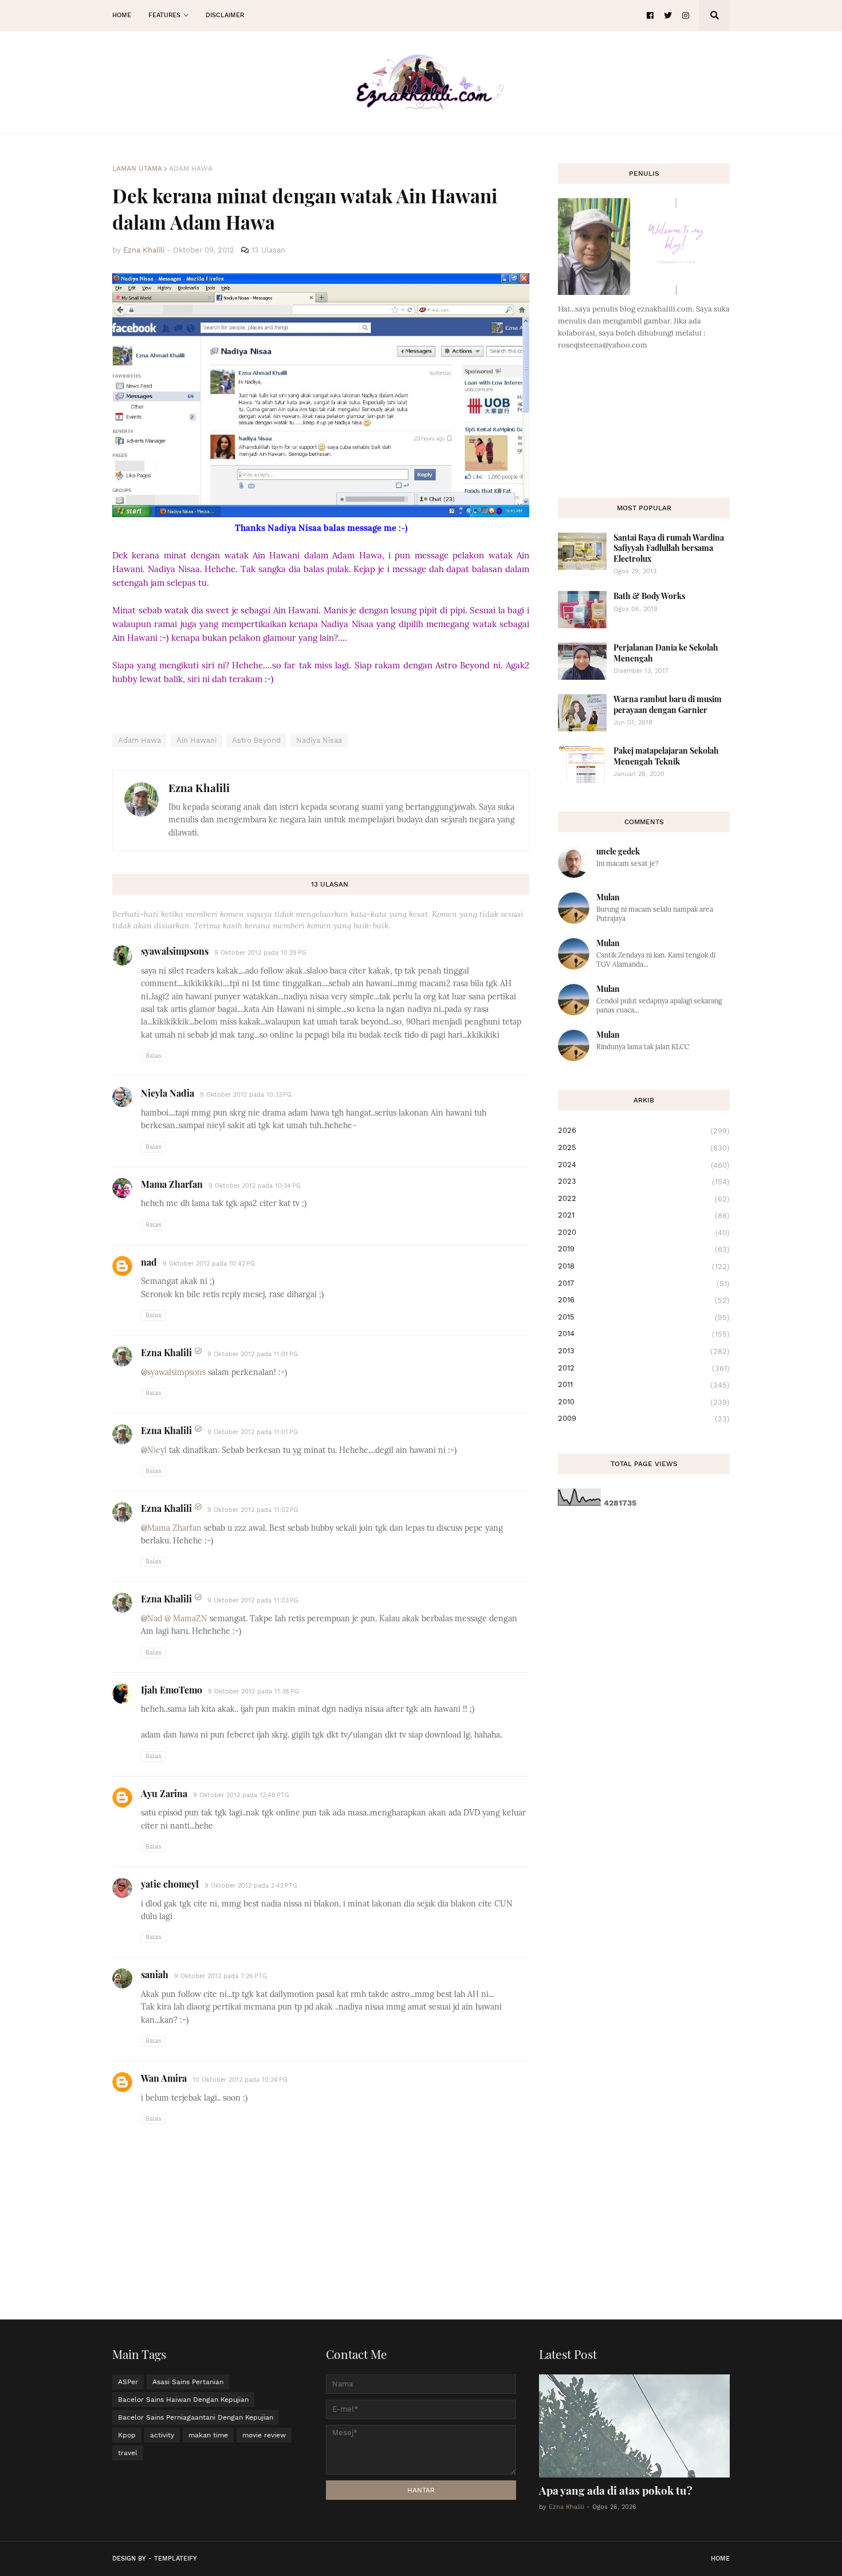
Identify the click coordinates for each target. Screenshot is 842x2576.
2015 (644, 1317)
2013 (644, 1351)
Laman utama (137, 168)
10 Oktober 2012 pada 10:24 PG (240, 2080)
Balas (154, 1056)
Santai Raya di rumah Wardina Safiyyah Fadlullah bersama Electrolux (669, 548)
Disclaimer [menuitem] (225, 15)
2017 (644, 1283)
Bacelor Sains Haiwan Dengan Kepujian (183, 2400)
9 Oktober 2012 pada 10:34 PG (255, 1186)
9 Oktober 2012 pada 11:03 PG (253, 1600)
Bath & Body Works (649, 596)
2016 (644, 1300)
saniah (155, 1974)
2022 (644, 1199)
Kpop (127, 2435)
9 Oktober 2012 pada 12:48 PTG (241, 1795)
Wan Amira (164, 2078)
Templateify (176, 2559)
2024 (644, 1165)
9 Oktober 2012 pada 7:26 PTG (221, 1976)
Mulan (608, 897)
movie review (264, 2435)
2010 (644, 1402)
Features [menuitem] (164, 15)
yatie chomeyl (170, 1884)
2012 (644, 1368)
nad (149, 1262)
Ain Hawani (196, 740)
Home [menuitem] (122, 15)
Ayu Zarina (164, 1793)
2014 (644, 1334)
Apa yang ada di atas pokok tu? (616, 2490)
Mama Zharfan (172, 1184)
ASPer (128, 2382)
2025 (644, 1148)
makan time (208, 2435)
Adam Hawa (191, 168)
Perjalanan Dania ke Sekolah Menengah (666, 653)
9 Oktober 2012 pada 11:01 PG (253, 1354)
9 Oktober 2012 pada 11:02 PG (253, 1510)
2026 (644, 1131)
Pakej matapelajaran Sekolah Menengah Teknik (666, 756)
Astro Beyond (256, 740)
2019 (644, 1249)
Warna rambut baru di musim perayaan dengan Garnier (668, 704)
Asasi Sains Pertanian (188, 2382)
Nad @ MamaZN (177, 1618)
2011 (644, 1385)
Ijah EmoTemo (172, 1690)
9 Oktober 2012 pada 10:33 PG (246, 1095)
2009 (644, 1419)
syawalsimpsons (175, 951)
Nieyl (157, 1450)
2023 (644, 1181)
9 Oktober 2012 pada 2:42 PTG (251, 1886)
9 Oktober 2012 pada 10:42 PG (209, 1264)
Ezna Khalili (199, 787)
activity (162, 2435)
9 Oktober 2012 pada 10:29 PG (260, 953)
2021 (644, 1215)
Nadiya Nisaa (319, 740)
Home (720, 2559)
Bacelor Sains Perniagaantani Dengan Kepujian (196, 2417)
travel (128, 2453)
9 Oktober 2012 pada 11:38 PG (253, 1691)
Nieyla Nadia (168, 1093)
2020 (644, 1232)
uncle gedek (618, 851)
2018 (644, 1266)
